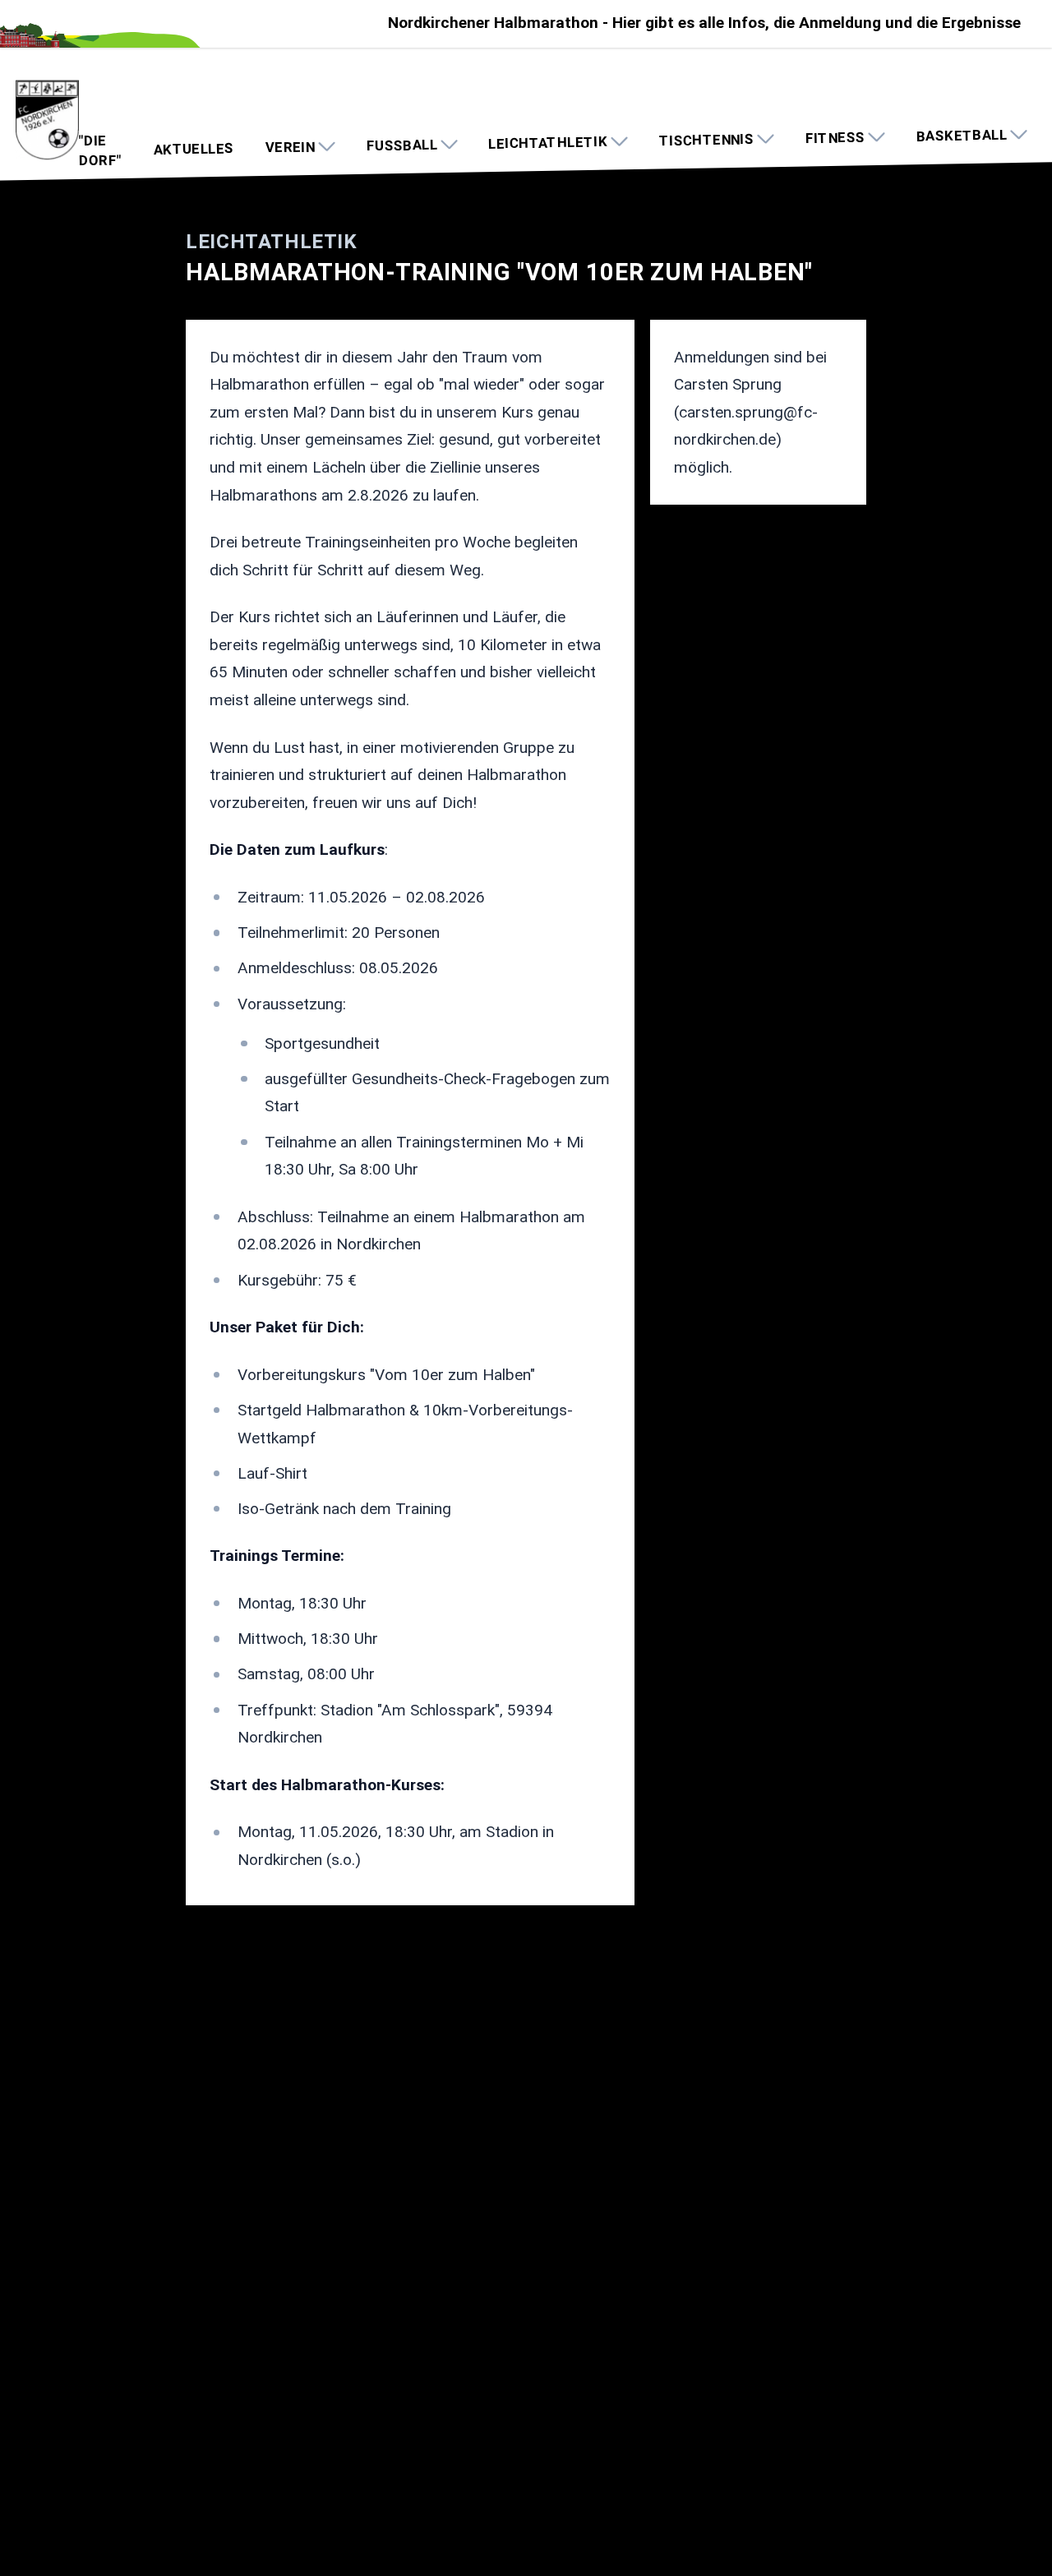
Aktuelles (193, 149)
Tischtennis (706, 140)
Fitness (835, 138)
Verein (291, 147)
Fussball (401, 145)
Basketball (962, 136)
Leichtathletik (548, 143)
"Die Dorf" (101, 151)
